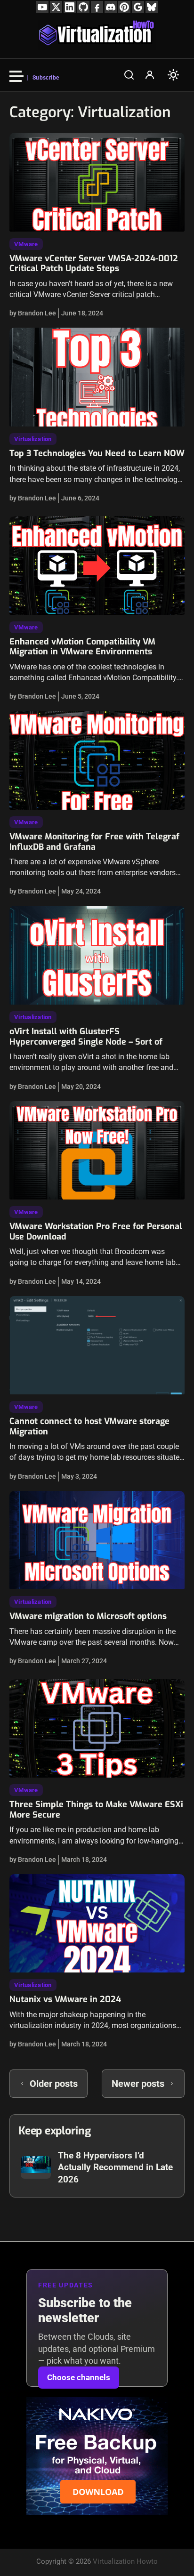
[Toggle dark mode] (173, 75)
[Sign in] (150, 75)
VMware (26, 244)
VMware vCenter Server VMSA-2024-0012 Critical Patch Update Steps (94, 264)
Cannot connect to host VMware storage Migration (89, 1426)
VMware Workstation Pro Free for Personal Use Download (96, 1232)
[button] (129, 75)
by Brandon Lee (33, 313)
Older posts (54, 2084)
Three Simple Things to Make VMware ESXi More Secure (96, 1810)
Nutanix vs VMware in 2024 (65, 1999)
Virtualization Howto (125, 2561)
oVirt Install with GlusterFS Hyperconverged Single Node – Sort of (86, 1037)
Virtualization (33, 439)
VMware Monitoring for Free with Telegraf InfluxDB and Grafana (94, 842)
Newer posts (138, 2084)
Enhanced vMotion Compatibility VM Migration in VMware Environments (82, 647)
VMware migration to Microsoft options (88, 1616)
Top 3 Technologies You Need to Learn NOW (97, 453)
